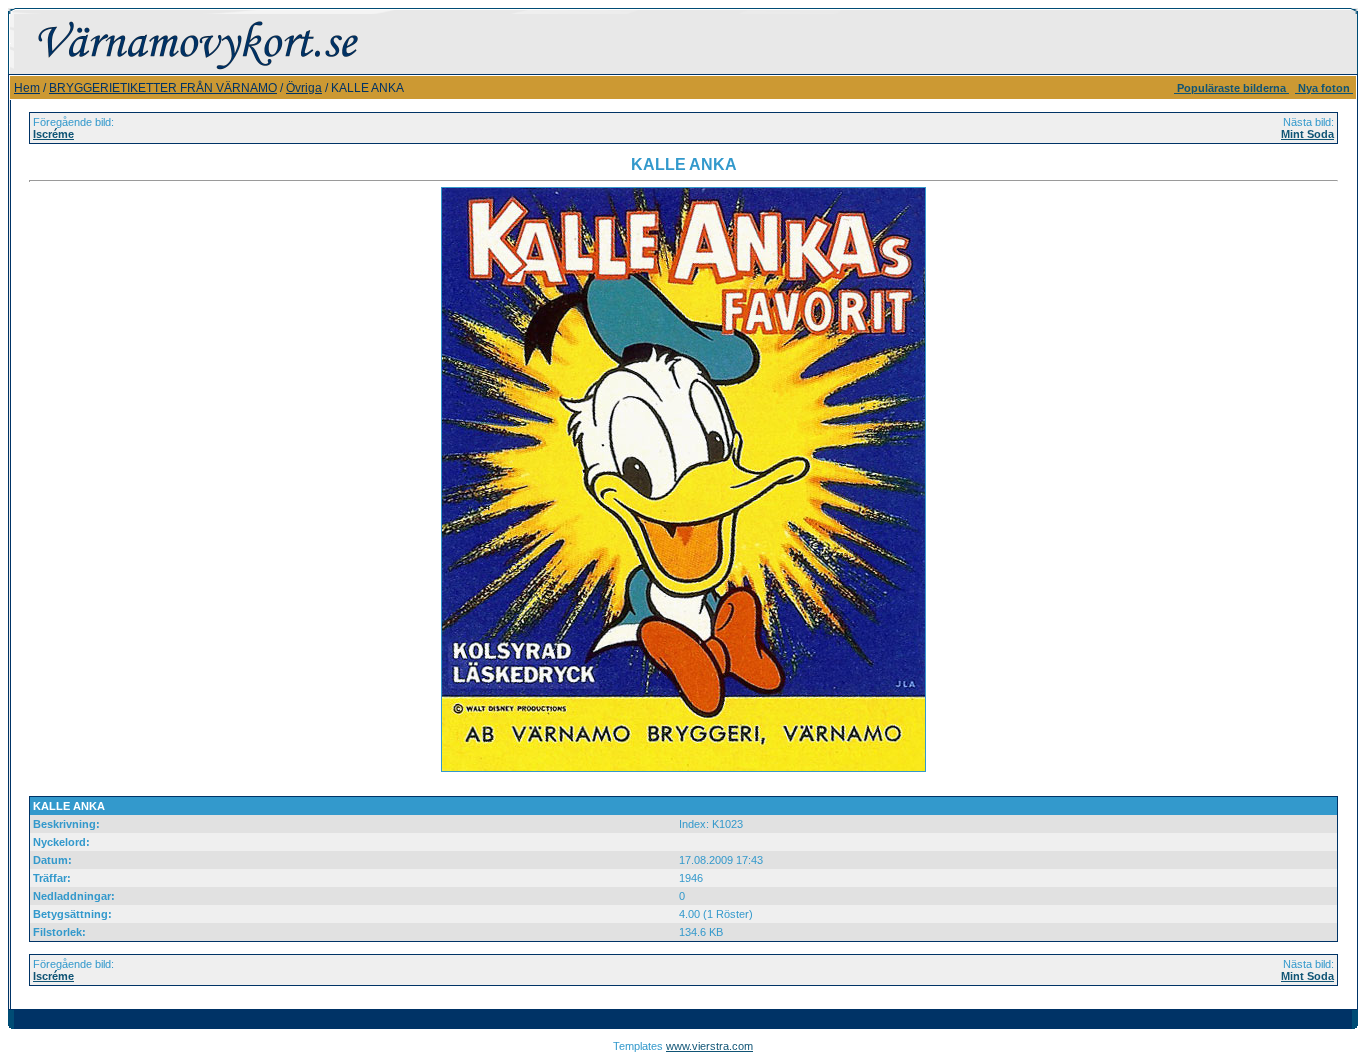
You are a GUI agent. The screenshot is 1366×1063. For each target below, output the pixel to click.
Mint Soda (1307, 134)
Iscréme (53, 134)
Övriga (304, 88)
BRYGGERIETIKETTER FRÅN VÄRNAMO (163, 88)
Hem (27, 88)
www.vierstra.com (709, 1046)
